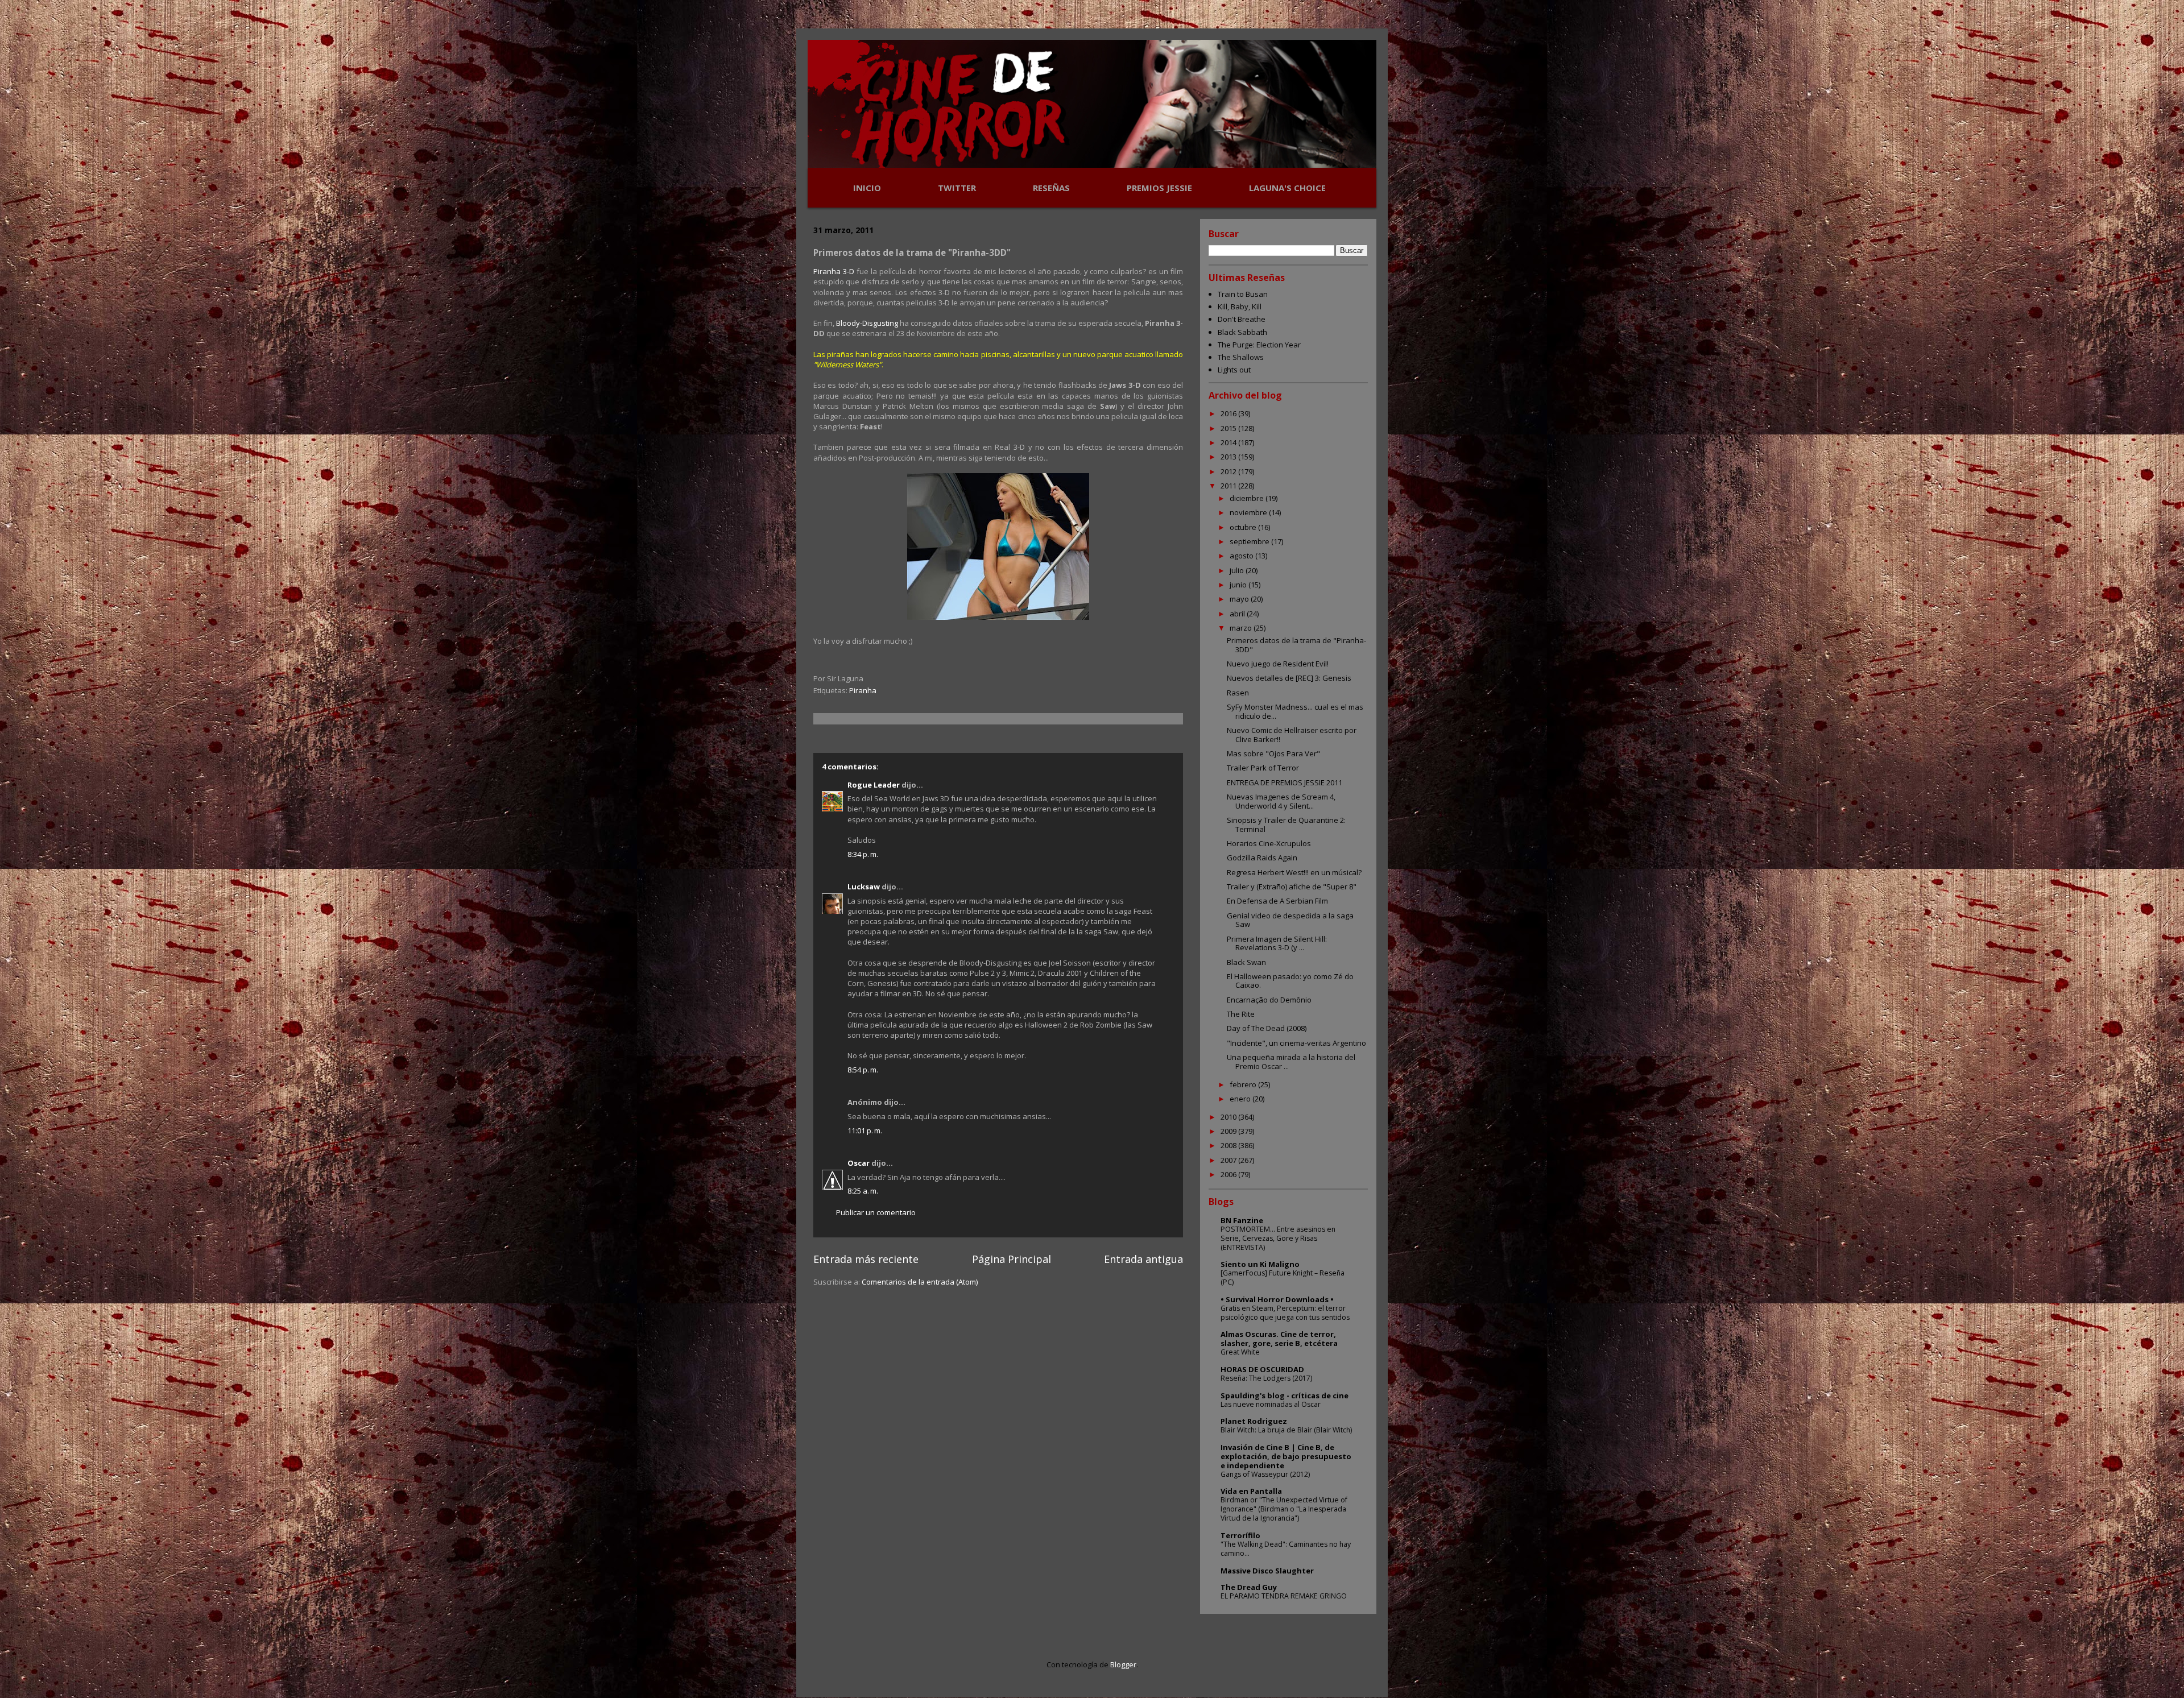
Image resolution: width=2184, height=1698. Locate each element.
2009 (1229, 1131)
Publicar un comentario (876, 1212)
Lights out (1234, 370)
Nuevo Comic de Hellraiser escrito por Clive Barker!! (1292, 735)
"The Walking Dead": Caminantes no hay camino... (1286, 1549)
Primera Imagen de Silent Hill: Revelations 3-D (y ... (1277, 943)
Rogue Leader (874, 785)
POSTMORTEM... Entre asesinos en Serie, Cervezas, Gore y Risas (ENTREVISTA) (1278, 1238)
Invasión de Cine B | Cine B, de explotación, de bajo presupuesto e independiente (1286, 1456)
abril (1238, 614)
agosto (1242, 556)
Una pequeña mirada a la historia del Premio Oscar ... (1291, 1062)
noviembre (1249, 512)
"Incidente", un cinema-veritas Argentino (1296, 1043)
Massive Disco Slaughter (1267, 1571)
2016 (1229, 413)
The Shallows (1241, 357)
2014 (1229, 442)
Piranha (863, 690)
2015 (1229, 428)
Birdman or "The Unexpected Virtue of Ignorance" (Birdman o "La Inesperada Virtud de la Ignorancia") (1284, 1509)
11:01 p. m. (865, 1130)
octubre (1244, 527)
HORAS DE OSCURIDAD (1262, 1369)
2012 (1229, 471)
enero (1241, 1099)
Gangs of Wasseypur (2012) (1265, 1474)
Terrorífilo (1240, 1535)
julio (1238, 570)
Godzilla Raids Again (1262, 858)
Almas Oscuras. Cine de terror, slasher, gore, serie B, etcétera (1279, 1339)
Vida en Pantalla (1251, 1491)
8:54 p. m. (863, 1070)
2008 (1229, 1145)
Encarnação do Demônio (1269, 1000)
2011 (1229, 486)
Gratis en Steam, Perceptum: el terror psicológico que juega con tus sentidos (1285, 1313)
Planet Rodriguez (1254, 1421)
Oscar (859, 1163)
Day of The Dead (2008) (1267, 1028)
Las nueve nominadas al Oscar (1271, 1404)
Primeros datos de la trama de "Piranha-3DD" (1296, 645)
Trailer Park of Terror (1263, 768)
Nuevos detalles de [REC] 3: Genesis (1289, 678)
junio (1239, 585)
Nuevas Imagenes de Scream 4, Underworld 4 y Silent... (1281, 801)
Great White (1240, 1352)
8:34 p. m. (863, 854)
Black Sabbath (1242, 332)
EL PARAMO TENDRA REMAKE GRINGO (1284, 1596)
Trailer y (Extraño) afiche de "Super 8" (1292, 887)
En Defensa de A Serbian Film (1277, 901)
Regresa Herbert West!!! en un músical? (1294, 872)
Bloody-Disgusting (867, 323)
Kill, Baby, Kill (1240, 307)
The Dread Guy (1249, 1587)
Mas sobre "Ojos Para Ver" (1273, 753)
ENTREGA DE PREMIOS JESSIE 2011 (1285, 782)
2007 (1229, 1160)
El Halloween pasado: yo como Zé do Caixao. (1290, 981)
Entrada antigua (1143, 1259)
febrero (1244, 1084)
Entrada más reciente (866, 1259)
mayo (1240, 599)
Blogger (1123, 1664)
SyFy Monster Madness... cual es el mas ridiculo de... (1295, 711)
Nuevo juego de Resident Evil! (1278, 664)
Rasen (1238, 693)
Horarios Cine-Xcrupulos (1269, 843)
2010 (1229, 1117)
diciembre (1248, 498)
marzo (1242, 628)
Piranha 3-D (834, 271)
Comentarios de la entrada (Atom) (920, 1282)
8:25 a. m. (863, 1191)
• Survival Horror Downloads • (1277, 1299)
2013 (1229, 457)
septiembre (1250, 541)
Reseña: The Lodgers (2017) (1266, 1378)
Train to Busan (1243, 294)
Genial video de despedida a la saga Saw (1290, 920)
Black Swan (1246, 962)
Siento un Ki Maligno (1260, 1264)
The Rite (1241, 1014)
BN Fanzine (1242, 1220)
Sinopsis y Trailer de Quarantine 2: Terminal (1286, 825)
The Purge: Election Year (1259, 345)
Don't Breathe (1242, 319)
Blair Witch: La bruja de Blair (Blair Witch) (1286, 1430)
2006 (1229, 1174)
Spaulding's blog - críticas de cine (1285, 1395)
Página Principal (1012, 1259)
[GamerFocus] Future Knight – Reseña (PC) (1283, 1277)
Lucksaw (864, 887)
